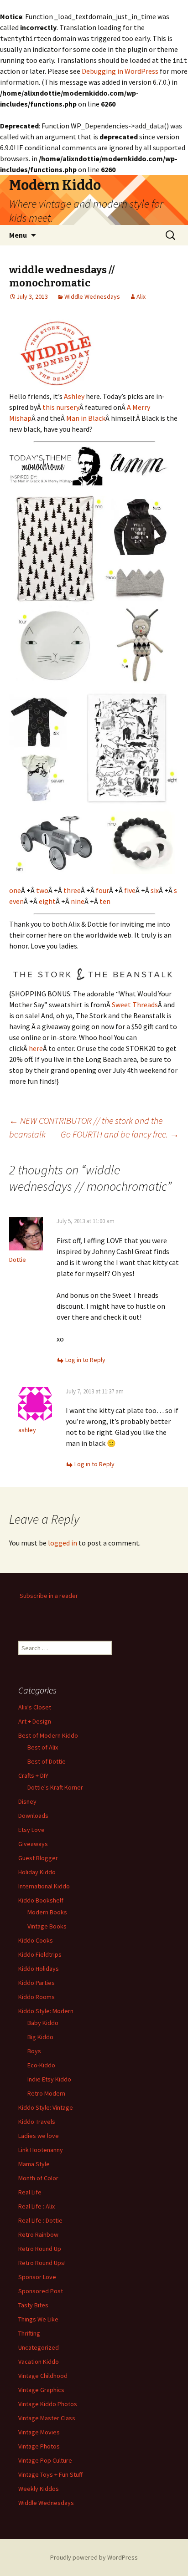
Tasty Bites (33, 2305)
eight (47, 901)
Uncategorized (39, 2347)
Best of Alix (43, 1747)
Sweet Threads (135, 1005)
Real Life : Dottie (40, 2220)
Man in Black (86, 418)
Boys (34, 2051)
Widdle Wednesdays (92, 296)
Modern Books (47, 1912)
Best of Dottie (47, 1761)
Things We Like (38, 2319)
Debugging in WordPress (120, 71)
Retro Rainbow (38, 2234)
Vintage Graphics (41, 2390)
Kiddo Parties (37, 1983)
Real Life (30, 2192)
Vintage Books (47, 1926)
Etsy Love (31, 1830)
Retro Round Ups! (42, 2263)
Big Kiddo (40, 2037)
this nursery (61, 407)
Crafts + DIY (33, 1775)
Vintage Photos (39, 2446)
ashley (27, 1430)
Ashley (74, 396)
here (36, 1048)
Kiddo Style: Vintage (46, 2107)
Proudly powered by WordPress (94, 2557)
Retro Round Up (40, 2249)
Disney (27, 1801)
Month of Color (38, 2178)
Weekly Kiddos (39, 2489)
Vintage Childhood (43, 2376)
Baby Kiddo (43, 2023)
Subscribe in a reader (49, 1596)
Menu (18, 235)
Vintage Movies (39, 2432)
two (42, 890)
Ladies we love (39, 2136)
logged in (63, 1543)
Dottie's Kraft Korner (55, 1787)
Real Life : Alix (37, 2206)
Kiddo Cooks (36, 1940)
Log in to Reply (85, 1360)
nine (78, 901)
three (72, 890)
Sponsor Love (37, 2277)
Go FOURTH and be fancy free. (120, 1134)
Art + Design (35, 1721)
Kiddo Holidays (39, 1969)
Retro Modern (46, 2093)
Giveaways (33, 1844)
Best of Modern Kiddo (48, 1735)
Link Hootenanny (41, 2150)
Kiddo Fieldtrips (40, 1954)
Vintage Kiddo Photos (48, 2404)
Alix (141, 296)
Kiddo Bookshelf (41, 1900)
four (102, 890)
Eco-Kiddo (41, 2065)
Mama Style (34, 2164)
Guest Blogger (38, 1858)
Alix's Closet (35, 1707)
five (130, 890)
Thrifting (29, 2333)
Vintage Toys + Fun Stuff (50, 2474)
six (155, 890)
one (15, 890)
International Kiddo (44, 1886)
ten (105, 901)
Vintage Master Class (47, 2418)
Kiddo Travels (37, 2122)
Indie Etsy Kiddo (49, 2079)
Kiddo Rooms (37, 1997)
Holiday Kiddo (37, 1872)
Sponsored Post (41, 2291)
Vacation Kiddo (39, 2362)
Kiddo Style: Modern (46, 2011)
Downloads (33, 1816)
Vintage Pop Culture (45, 2460)
